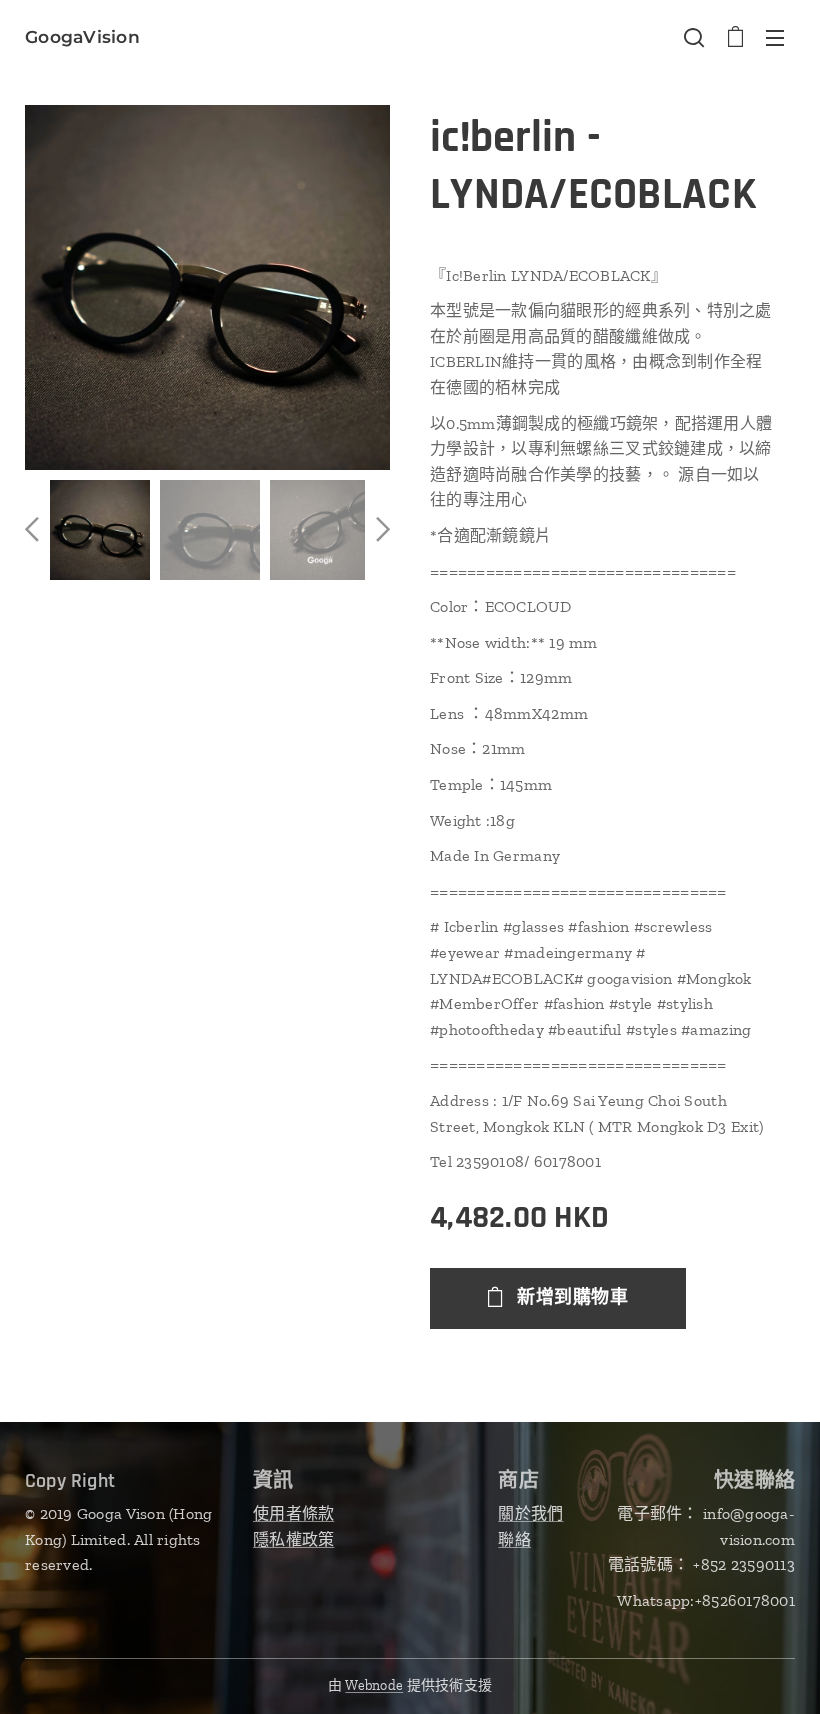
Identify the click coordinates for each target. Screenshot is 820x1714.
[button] (694, 37)
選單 (775, 37)
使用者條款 (293, 1513)
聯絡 (514, 1539)
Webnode (374, 1685)
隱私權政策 (293, 1539)
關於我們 (530, 1513)
